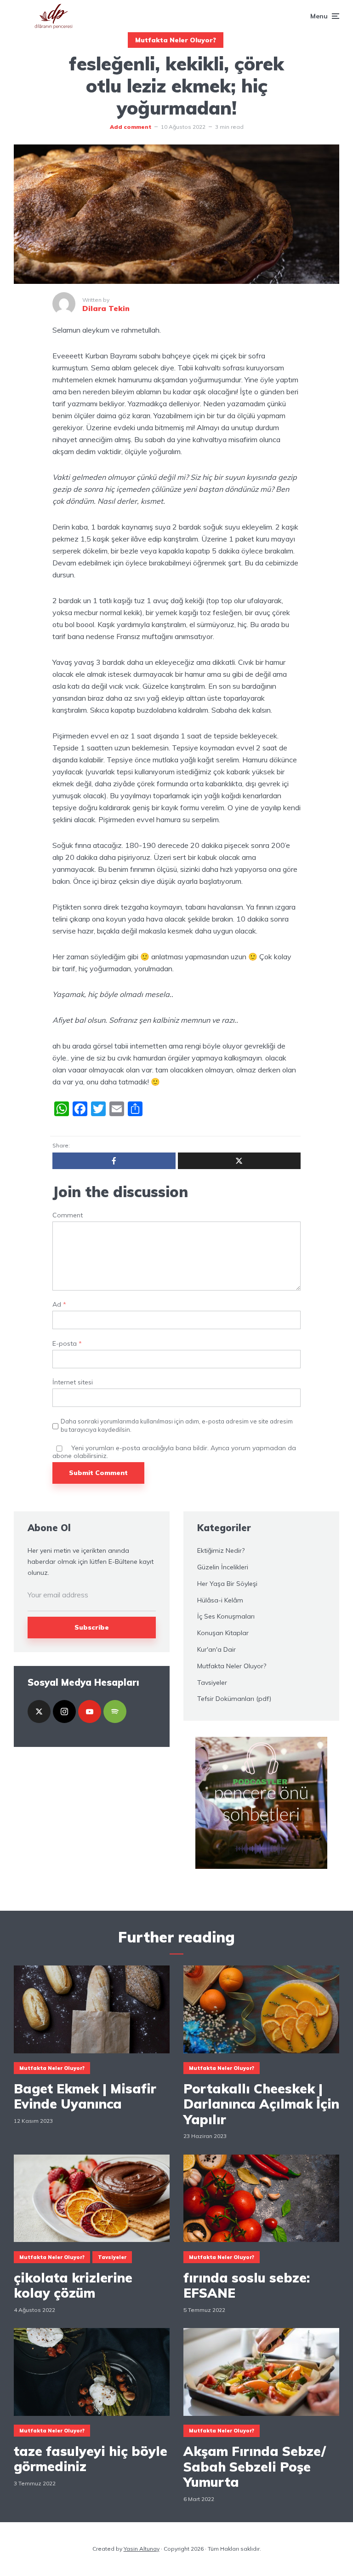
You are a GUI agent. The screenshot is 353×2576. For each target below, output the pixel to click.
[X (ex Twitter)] (39, 1712)
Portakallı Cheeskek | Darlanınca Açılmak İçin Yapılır (261, 2104)
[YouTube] (90, 1712)
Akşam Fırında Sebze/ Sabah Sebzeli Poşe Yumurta (255, 2467)
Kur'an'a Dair (216, 1649)
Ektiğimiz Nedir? (221, 1550)
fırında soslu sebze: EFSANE (247, 2285)
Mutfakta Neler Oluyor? (176, 40)
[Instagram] (64, 1712)
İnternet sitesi (73, 1382)
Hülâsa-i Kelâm (220, 1600)
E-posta (67, 1344)
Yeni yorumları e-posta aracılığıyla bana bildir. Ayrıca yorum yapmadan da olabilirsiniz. (174, 1452)
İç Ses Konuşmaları (226, 1616)
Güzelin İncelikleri (223, 1567)
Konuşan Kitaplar (223, 1633)
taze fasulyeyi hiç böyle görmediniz (91, 2459)
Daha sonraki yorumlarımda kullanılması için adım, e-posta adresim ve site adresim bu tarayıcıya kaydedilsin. (177, 1425)
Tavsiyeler (212, 1683)
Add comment (131, 127)
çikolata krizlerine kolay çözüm (73, 2285)
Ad (59, 1305)
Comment (68, 1215)
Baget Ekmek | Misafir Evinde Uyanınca (85, 2096)
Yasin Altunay (142, 2549)
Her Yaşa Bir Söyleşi (227, 1584)
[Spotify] (115, 1712)
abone (62, 1456)
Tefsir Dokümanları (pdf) (234, 1699)
